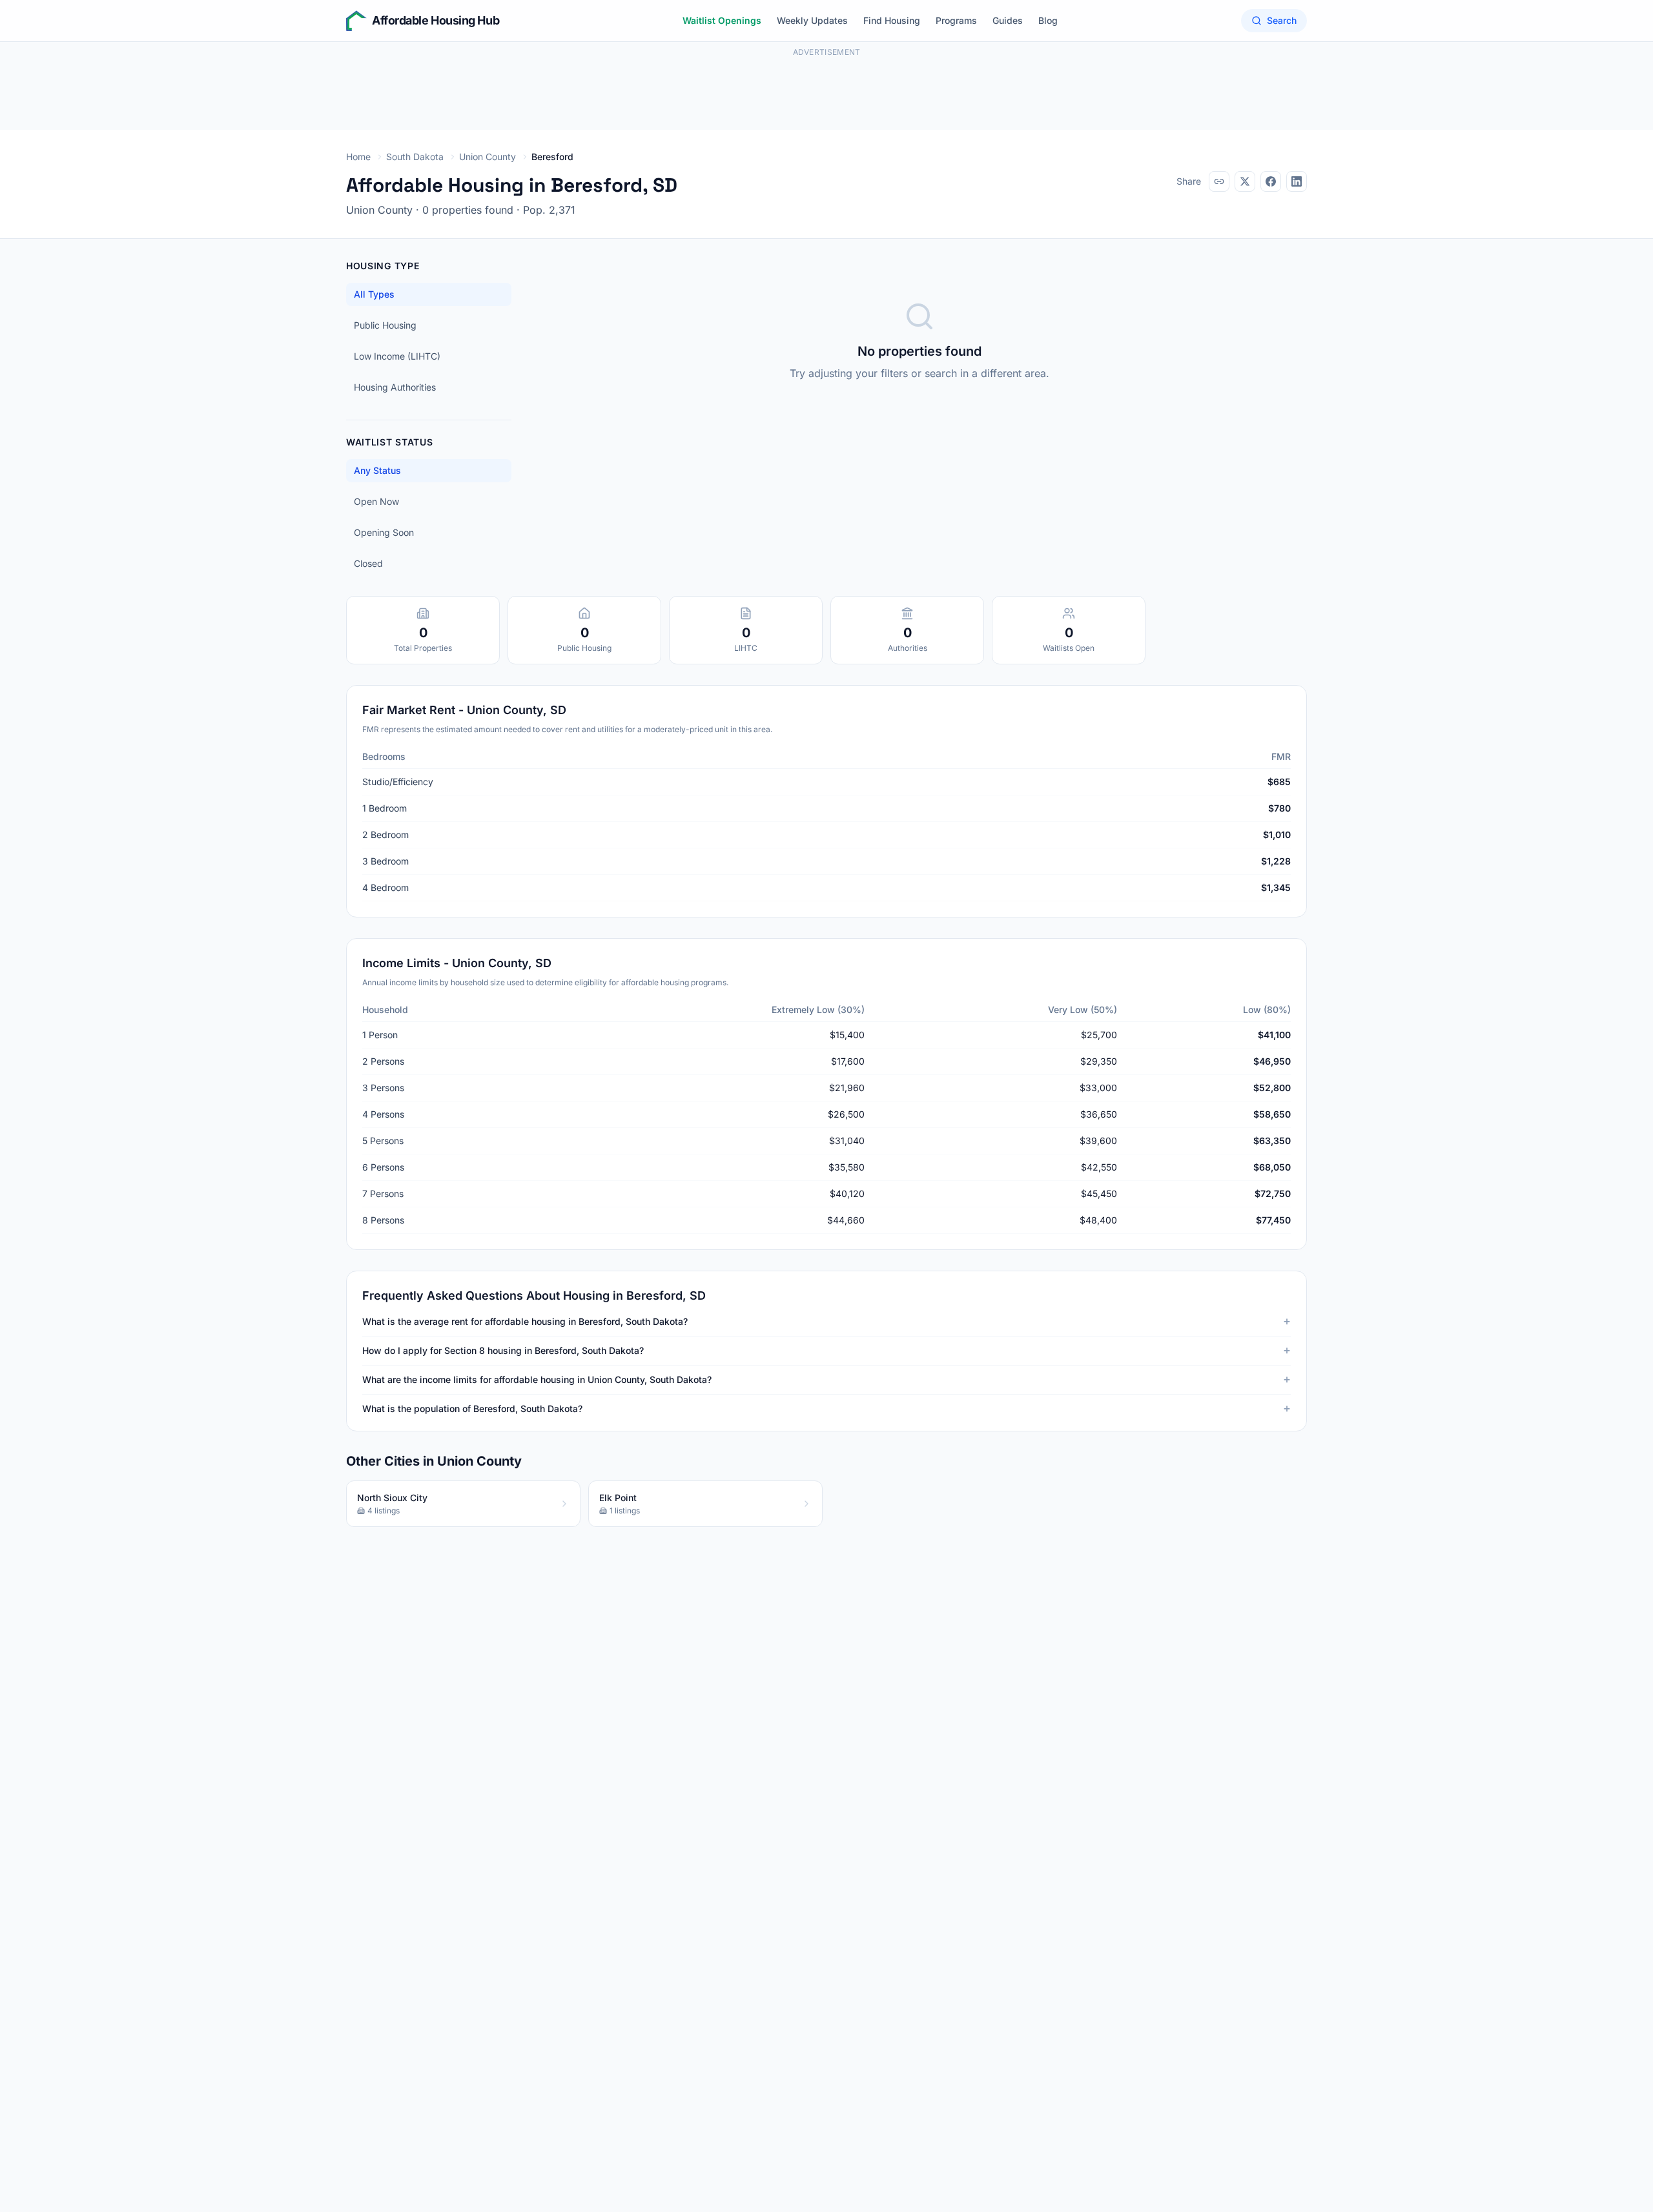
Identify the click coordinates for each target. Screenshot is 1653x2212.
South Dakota (415, 157)
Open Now (376, 501)
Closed (368, 563)
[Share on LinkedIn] (1297, 181)
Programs (956, 20)
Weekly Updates (812, 20)
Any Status (377, 470)
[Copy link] (1219, 181)
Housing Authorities (395, 387)
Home (358, 157)
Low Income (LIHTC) (397, 356)
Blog (1048, 20)
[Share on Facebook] (1271, 181)
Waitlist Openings (722, 20)
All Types (374, 294)
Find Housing (892, 20)
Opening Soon (384, 532)
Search (1282, 20)
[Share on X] (1245, 181)
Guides (1008, 20)
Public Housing (385, 325)
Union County (488, 157)
